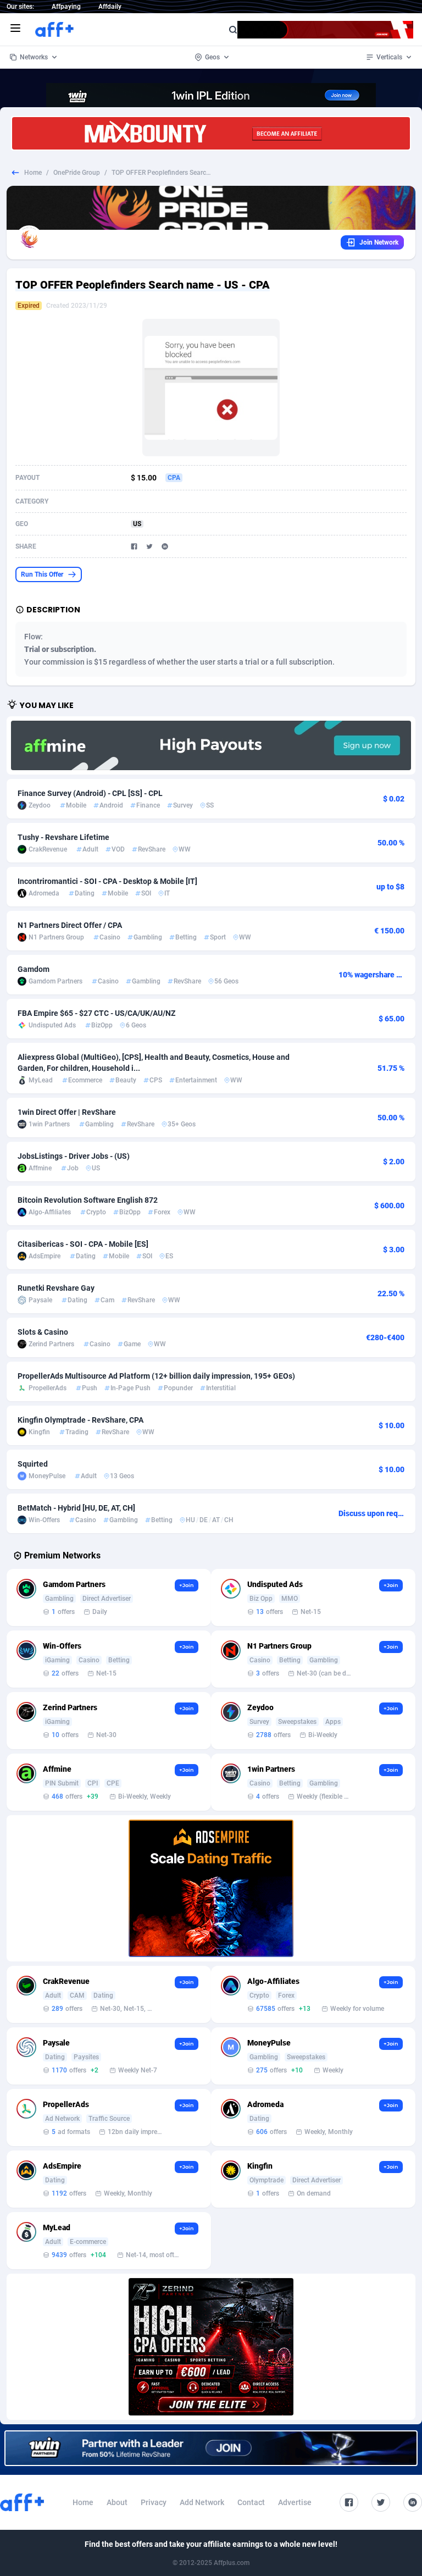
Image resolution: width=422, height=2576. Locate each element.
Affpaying (66, 7)
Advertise (295, 2502)
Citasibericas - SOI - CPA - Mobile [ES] (83, 1244)
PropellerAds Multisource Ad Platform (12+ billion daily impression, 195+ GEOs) (156, 1376)
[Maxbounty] (211, 133)
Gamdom (34, 969)
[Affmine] (211, 745)
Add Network (202, 2502)
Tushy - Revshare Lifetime (63, 837)
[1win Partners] (211, 2448)
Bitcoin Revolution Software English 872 (88, 1200)
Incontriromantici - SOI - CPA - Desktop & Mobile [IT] (107, 881)
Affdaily (110, 7)
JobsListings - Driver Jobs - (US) (74, 1156)
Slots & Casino (43, 1332)
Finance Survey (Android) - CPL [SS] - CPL (90, 793)
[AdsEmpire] (211, 1888)
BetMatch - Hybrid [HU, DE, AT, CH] (76, 1508)
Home (33, 173)
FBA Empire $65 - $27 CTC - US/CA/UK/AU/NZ (96, 1013)
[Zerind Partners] (211, 2347)
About (117, 2502)
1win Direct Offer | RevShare (67, 1112)
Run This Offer (42, 574)
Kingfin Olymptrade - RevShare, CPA (80, 1420)
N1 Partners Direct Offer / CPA (70, 925)
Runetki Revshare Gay (56, 1288)
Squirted (33, 1464)
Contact (251, 2502)
